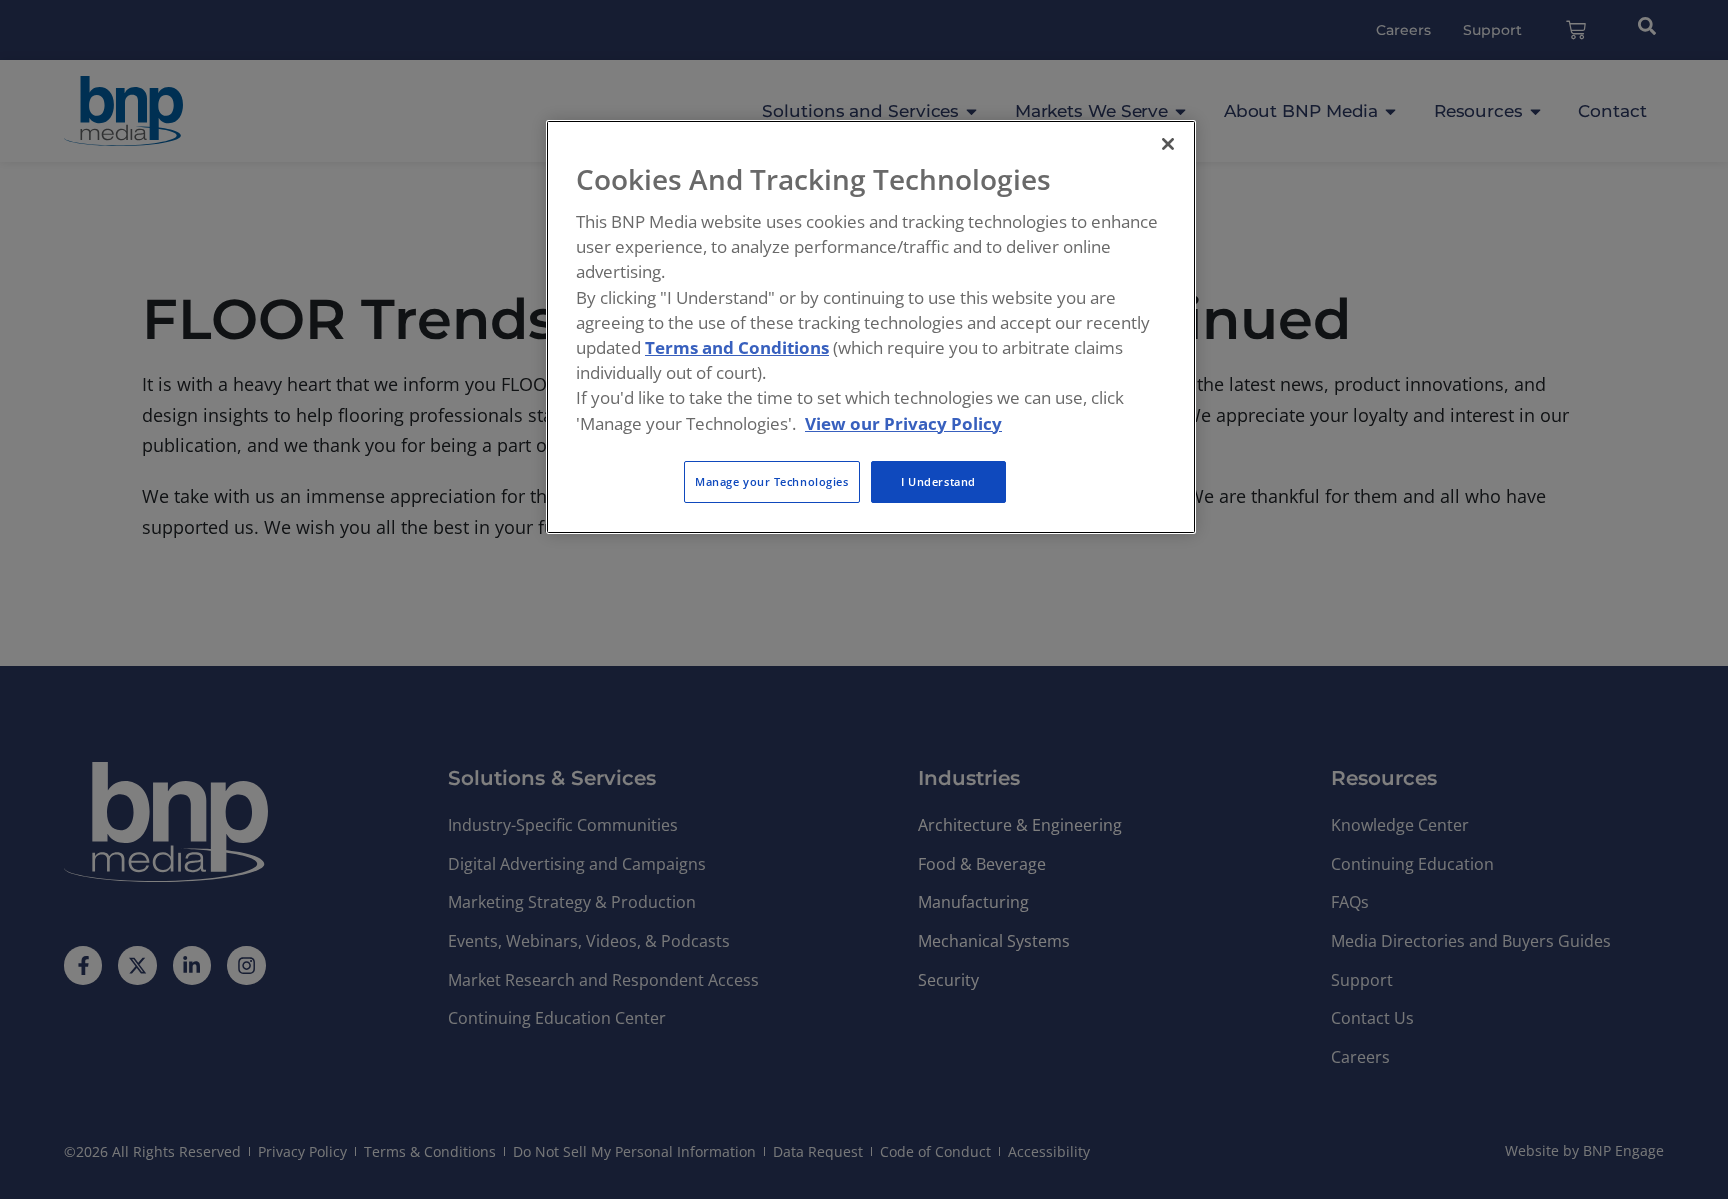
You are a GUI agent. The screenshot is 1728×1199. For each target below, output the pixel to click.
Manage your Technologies (772, 481)
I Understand (938, 481)
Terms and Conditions (737, 347)
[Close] (1168, 144)
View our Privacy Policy (903, 423)
